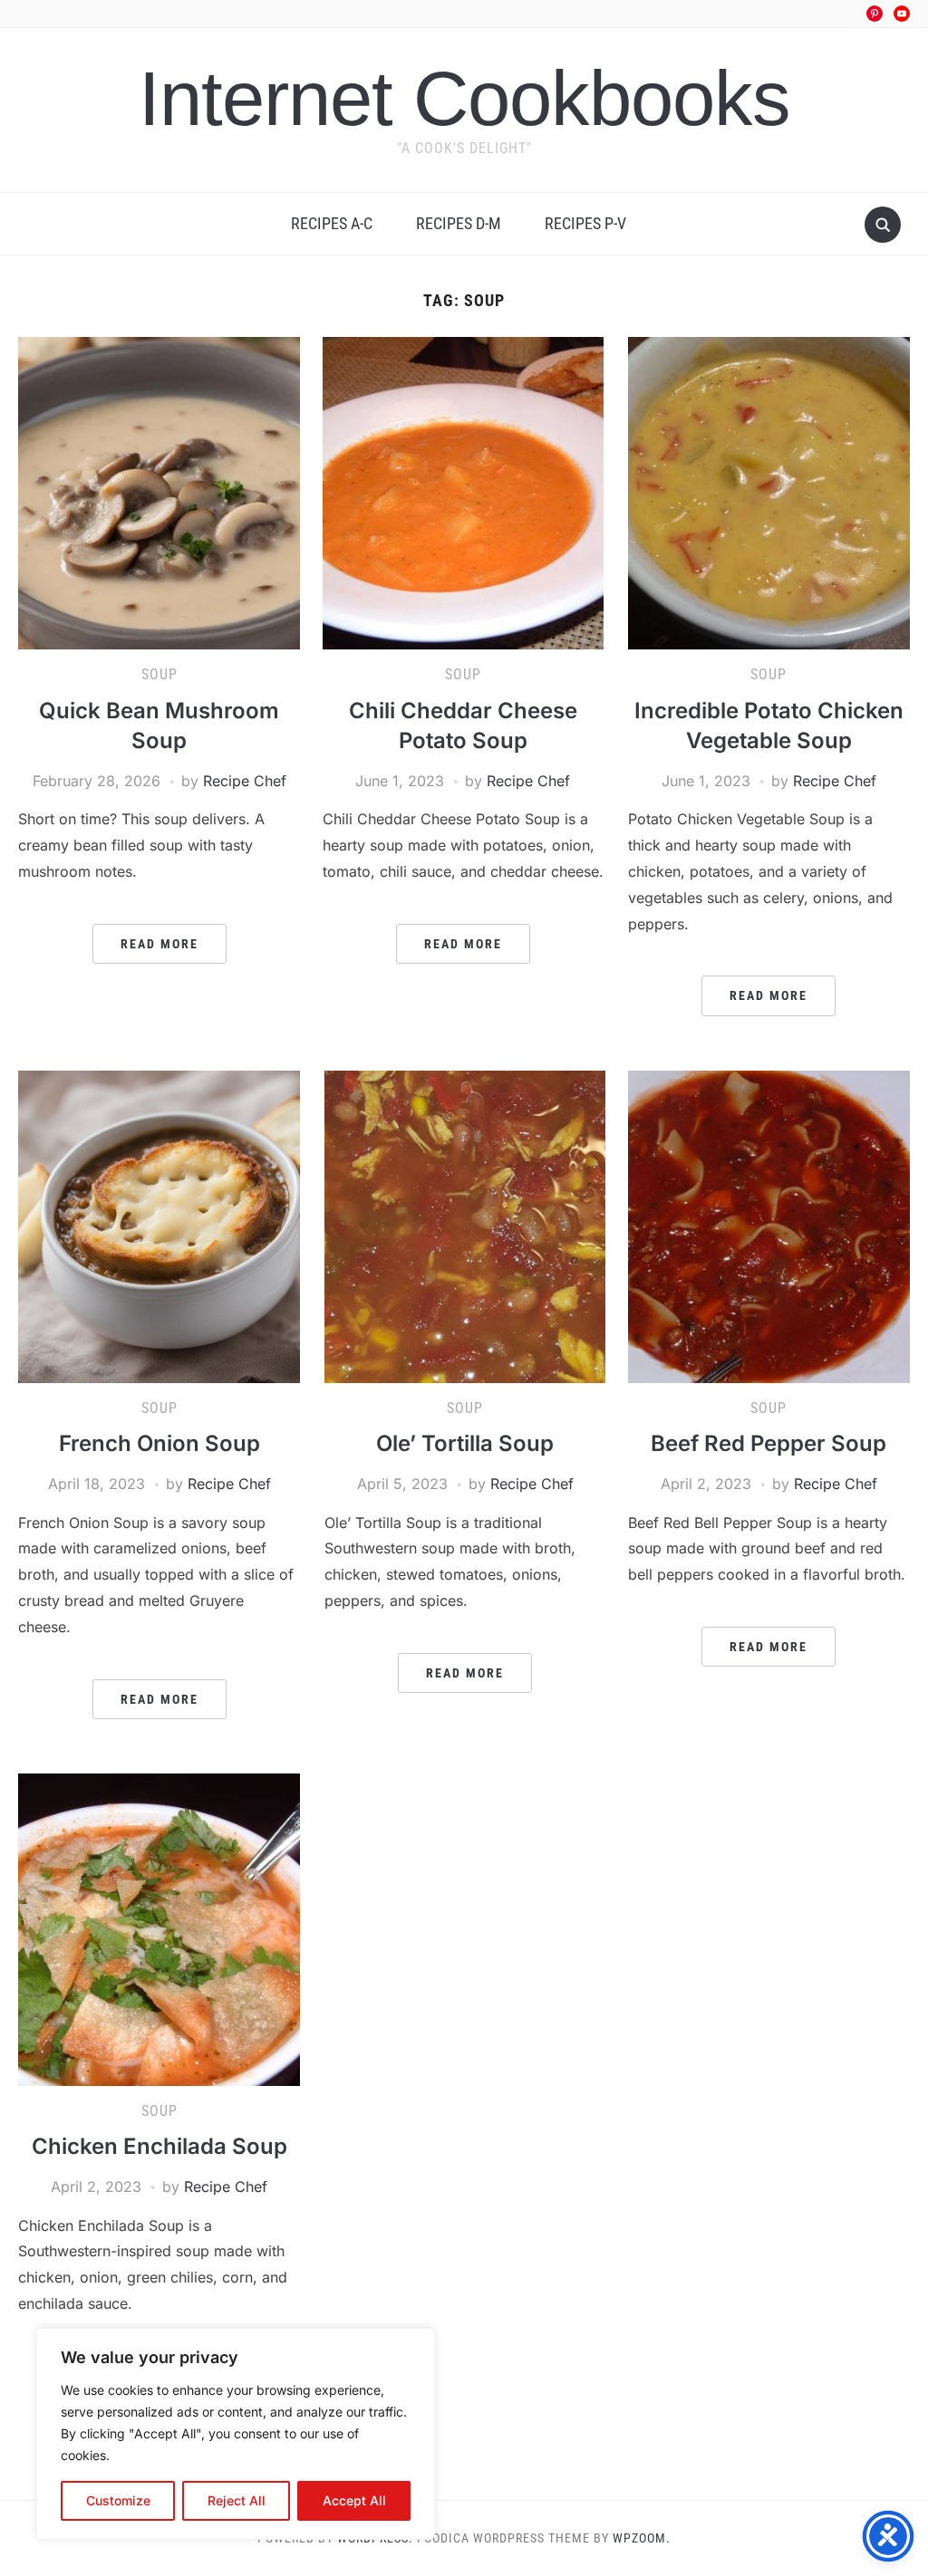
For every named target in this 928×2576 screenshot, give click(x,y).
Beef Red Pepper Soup (768, 1443)
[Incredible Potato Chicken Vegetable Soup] (768, 492)
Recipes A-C (332, 223)
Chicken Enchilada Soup (159, 2146)
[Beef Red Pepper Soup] (768, 1226)
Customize (118, 2500)
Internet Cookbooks (464, 98)
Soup (159, 674)
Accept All (354, 2500)
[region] (236, 2434)
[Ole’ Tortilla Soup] (465, 1226)
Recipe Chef (245, 781)
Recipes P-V (585, 223)
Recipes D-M (459, 223)
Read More (159, 944)
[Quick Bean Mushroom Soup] (159, 492)
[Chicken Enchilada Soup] (159, 1928)
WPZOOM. (642, 2538)
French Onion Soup (159, 1443)
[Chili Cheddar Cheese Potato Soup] (463, 492)
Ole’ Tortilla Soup (465, 1443)
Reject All (237, 2500)
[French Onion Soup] (159, 1226)
